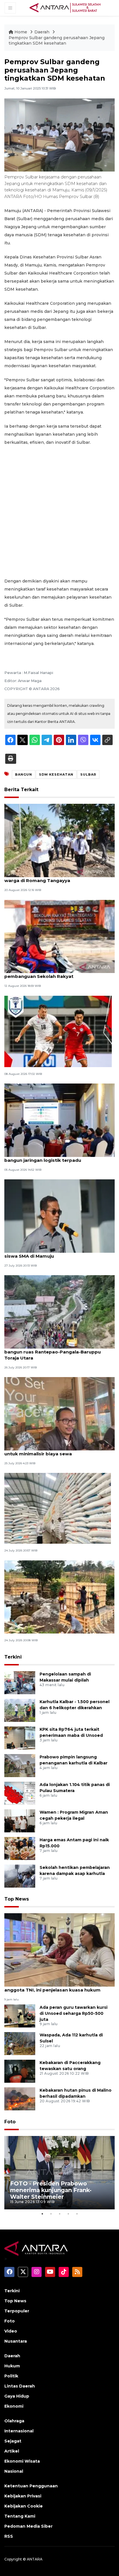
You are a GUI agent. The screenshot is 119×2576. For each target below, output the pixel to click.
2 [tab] (51, 2214)
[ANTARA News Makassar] (65, 7)
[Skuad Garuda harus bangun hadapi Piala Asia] (58, 1031)
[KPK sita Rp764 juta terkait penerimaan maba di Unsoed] (20, 1738)
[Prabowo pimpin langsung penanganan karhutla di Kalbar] (20, 1765)
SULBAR (88, 774)
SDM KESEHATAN (56, 774)
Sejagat (13, 2441)
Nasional (14, 2471)
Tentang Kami (20, 2516)
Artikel (12, 2451)
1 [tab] (42, 2214)
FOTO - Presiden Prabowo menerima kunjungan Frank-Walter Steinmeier (51, 2190)
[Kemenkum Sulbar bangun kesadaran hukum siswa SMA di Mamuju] (59, 1216)
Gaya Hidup (17, 2396)
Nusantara (16, 2341)
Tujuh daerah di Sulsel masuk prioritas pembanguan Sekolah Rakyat (49, 973)
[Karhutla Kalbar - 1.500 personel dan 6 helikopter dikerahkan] (20, 1710)
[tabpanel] (59, 2173)
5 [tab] (77, 2214)
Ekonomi (14, 2406)
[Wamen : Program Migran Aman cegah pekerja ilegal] (20, 1820)
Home (21, 32)
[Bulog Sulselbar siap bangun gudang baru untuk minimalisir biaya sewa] (59, 1413)
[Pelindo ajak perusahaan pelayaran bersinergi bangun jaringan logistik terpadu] (59, 1120)
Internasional (19, 2431)
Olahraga (14, 2421)
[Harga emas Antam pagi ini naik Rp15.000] (20, 1848)
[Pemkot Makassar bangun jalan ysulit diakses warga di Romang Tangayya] (59, 840)
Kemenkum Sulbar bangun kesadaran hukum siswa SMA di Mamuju (57, 1253)
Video (11, 2331)
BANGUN (24, 774)
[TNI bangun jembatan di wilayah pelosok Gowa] (59, 1597)
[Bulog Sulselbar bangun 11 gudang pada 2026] (58, 1508)
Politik (11, 2376)
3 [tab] (59, 2214)
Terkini (13, 1657)
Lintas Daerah (20, 2386)
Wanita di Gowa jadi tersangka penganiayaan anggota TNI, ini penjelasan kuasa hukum (57, 1987)
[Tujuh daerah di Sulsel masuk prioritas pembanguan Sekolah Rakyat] (59, 936)
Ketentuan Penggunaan (31, 2486)
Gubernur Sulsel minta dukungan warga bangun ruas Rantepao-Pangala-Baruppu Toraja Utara (53, 1352)
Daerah (42, 32)
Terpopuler (17, 2311)
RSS (9, 2536)
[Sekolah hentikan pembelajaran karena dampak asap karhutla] (20, 1876)
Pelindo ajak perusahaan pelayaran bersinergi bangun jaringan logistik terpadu (58, 1157)
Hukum (12, 2366)
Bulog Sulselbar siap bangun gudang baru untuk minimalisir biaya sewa (53, 1451)
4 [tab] (68, 2214)
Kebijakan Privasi (23, 2496)
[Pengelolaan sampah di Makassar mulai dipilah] (20, 1682)
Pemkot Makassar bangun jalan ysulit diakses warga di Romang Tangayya (58, 877)
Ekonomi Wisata (22, 2461)
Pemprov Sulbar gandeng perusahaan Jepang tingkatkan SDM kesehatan (57, 41)
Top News (17, 1899)
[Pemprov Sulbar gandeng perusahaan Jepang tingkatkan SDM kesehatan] (59, 1950)
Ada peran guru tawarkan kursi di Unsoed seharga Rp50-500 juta (74, 2013)
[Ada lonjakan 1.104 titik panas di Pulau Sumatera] (20, 1793)
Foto (10, 2122)
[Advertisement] (59, 512)
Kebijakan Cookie (24, 2506)
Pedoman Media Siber (28, 2526)
